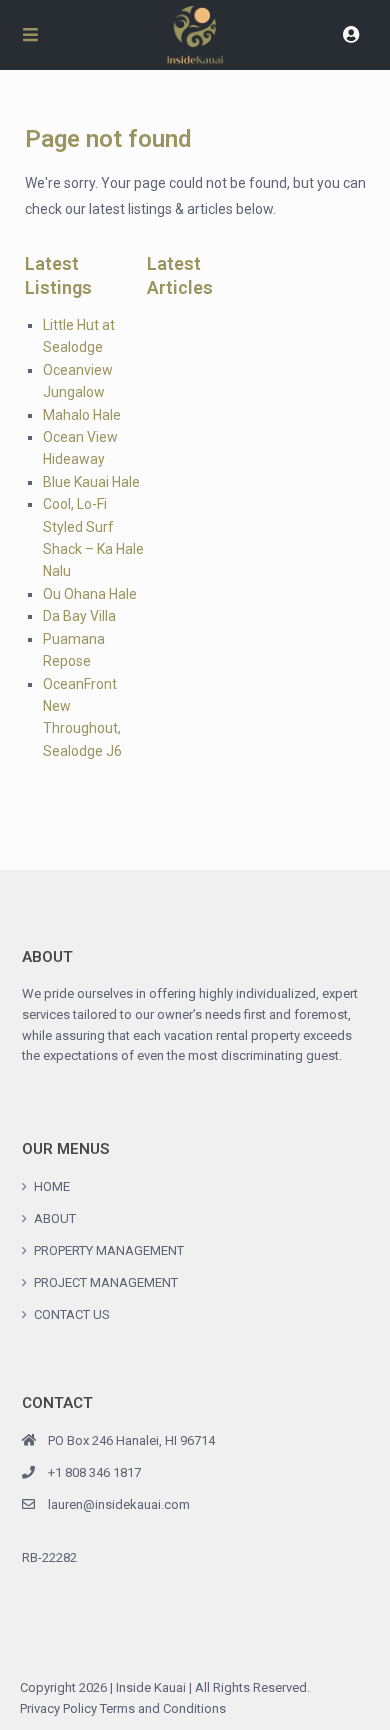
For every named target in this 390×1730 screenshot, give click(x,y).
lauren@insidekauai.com (119, 1504)
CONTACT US (72, 1314)
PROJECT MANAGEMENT (106, 1282)
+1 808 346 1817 (94, 1472)
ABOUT (55, 1218)
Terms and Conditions (163, 1708)
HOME (52, 1186)
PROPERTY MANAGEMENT (109, 1250)
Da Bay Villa (79, 616)
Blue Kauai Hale (91, 482)
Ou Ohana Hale (90, 594)
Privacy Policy (58, 1708)
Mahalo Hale (82, 415)
